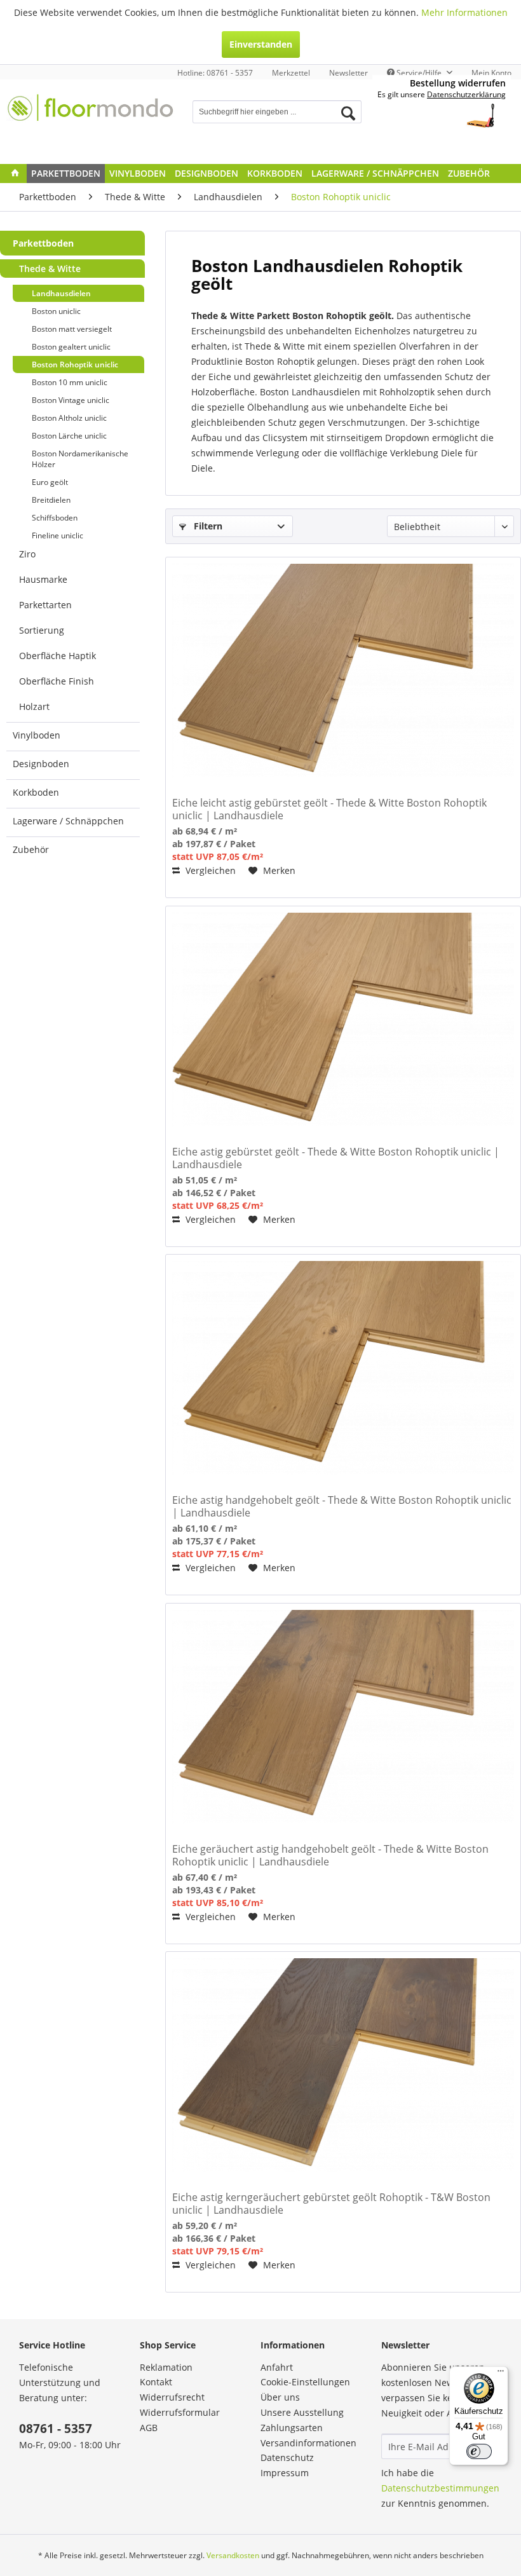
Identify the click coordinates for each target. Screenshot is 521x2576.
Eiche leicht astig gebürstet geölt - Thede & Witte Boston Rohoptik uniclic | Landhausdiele (329, 809)
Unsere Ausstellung (302, 2412)
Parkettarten (45, 605)
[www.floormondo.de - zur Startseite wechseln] (91, 118)
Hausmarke (43, 579)
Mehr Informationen (464, 12)
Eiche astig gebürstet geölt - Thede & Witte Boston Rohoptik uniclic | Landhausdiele (336, 1158)
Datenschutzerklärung (466, 94)
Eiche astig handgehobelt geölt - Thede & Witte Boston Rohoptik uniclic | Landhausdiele (342, 1506)
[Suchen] (348, 113)
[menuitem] (291, 73)
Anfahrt (277, 2367)
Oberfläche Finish (57, 681)
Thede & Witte (50, 269)
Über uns (280, 2397)
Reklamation (166, 2367)
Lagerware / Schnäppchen (68, 821)
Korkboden (36, 792)
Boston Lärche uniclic (69, 436)
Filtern (207, 526)
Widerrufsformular (180, 2412)
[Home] (15, 174)
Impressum (285, 2473)
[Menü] (501, 2374)
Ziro (27, 554)
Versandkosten (233, 2555)
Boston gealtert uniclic (71, 347)
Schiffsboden (55, 518)
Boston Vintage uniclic (71, 400)
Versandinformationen (308, 2443)
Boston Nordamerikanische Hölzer (80, 459)
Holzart (34, 706)
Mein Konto (491, 73)
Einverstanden (261, 44)
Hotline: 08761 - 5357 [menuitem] (215, 73)
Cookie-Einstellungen (305, 2382)
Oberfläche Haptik (58, 656)
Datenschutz (287, 2457)
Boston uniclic (56, 311)
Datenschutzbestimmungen (440, 2488)
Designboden (41, 764)
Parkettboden (43, 243)
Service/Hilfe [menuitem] (419, 73)
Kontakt (156, 2382)
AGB (149, 2428)
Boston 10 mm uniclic (70, 382)
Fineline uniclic (58, 535)
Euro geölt (50, 482)
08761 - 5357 (56, 2429)
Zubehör (31, 849)
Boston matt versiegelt (72, 329)
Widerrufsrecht (172, 2397)
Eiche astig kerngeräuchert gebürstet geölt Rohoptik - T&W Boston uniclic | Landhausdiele (331, 2204)
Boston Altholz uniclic (69, 418)
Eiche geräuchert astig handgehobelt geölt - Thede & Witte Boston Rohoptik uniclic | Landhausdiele (330, 1855)
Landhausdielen (61, 293)
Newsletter (348, 73)
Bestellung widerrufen (458, 83)
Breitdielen (51, 500)
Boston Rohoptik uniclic (75, 365)
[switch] (479, 2451)
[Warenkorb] (488, 113)
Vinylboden (37, 735)
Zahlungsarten (292, 2428)
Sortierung (42, 630)
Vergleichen (209, 870)
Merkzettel (291, 73)
